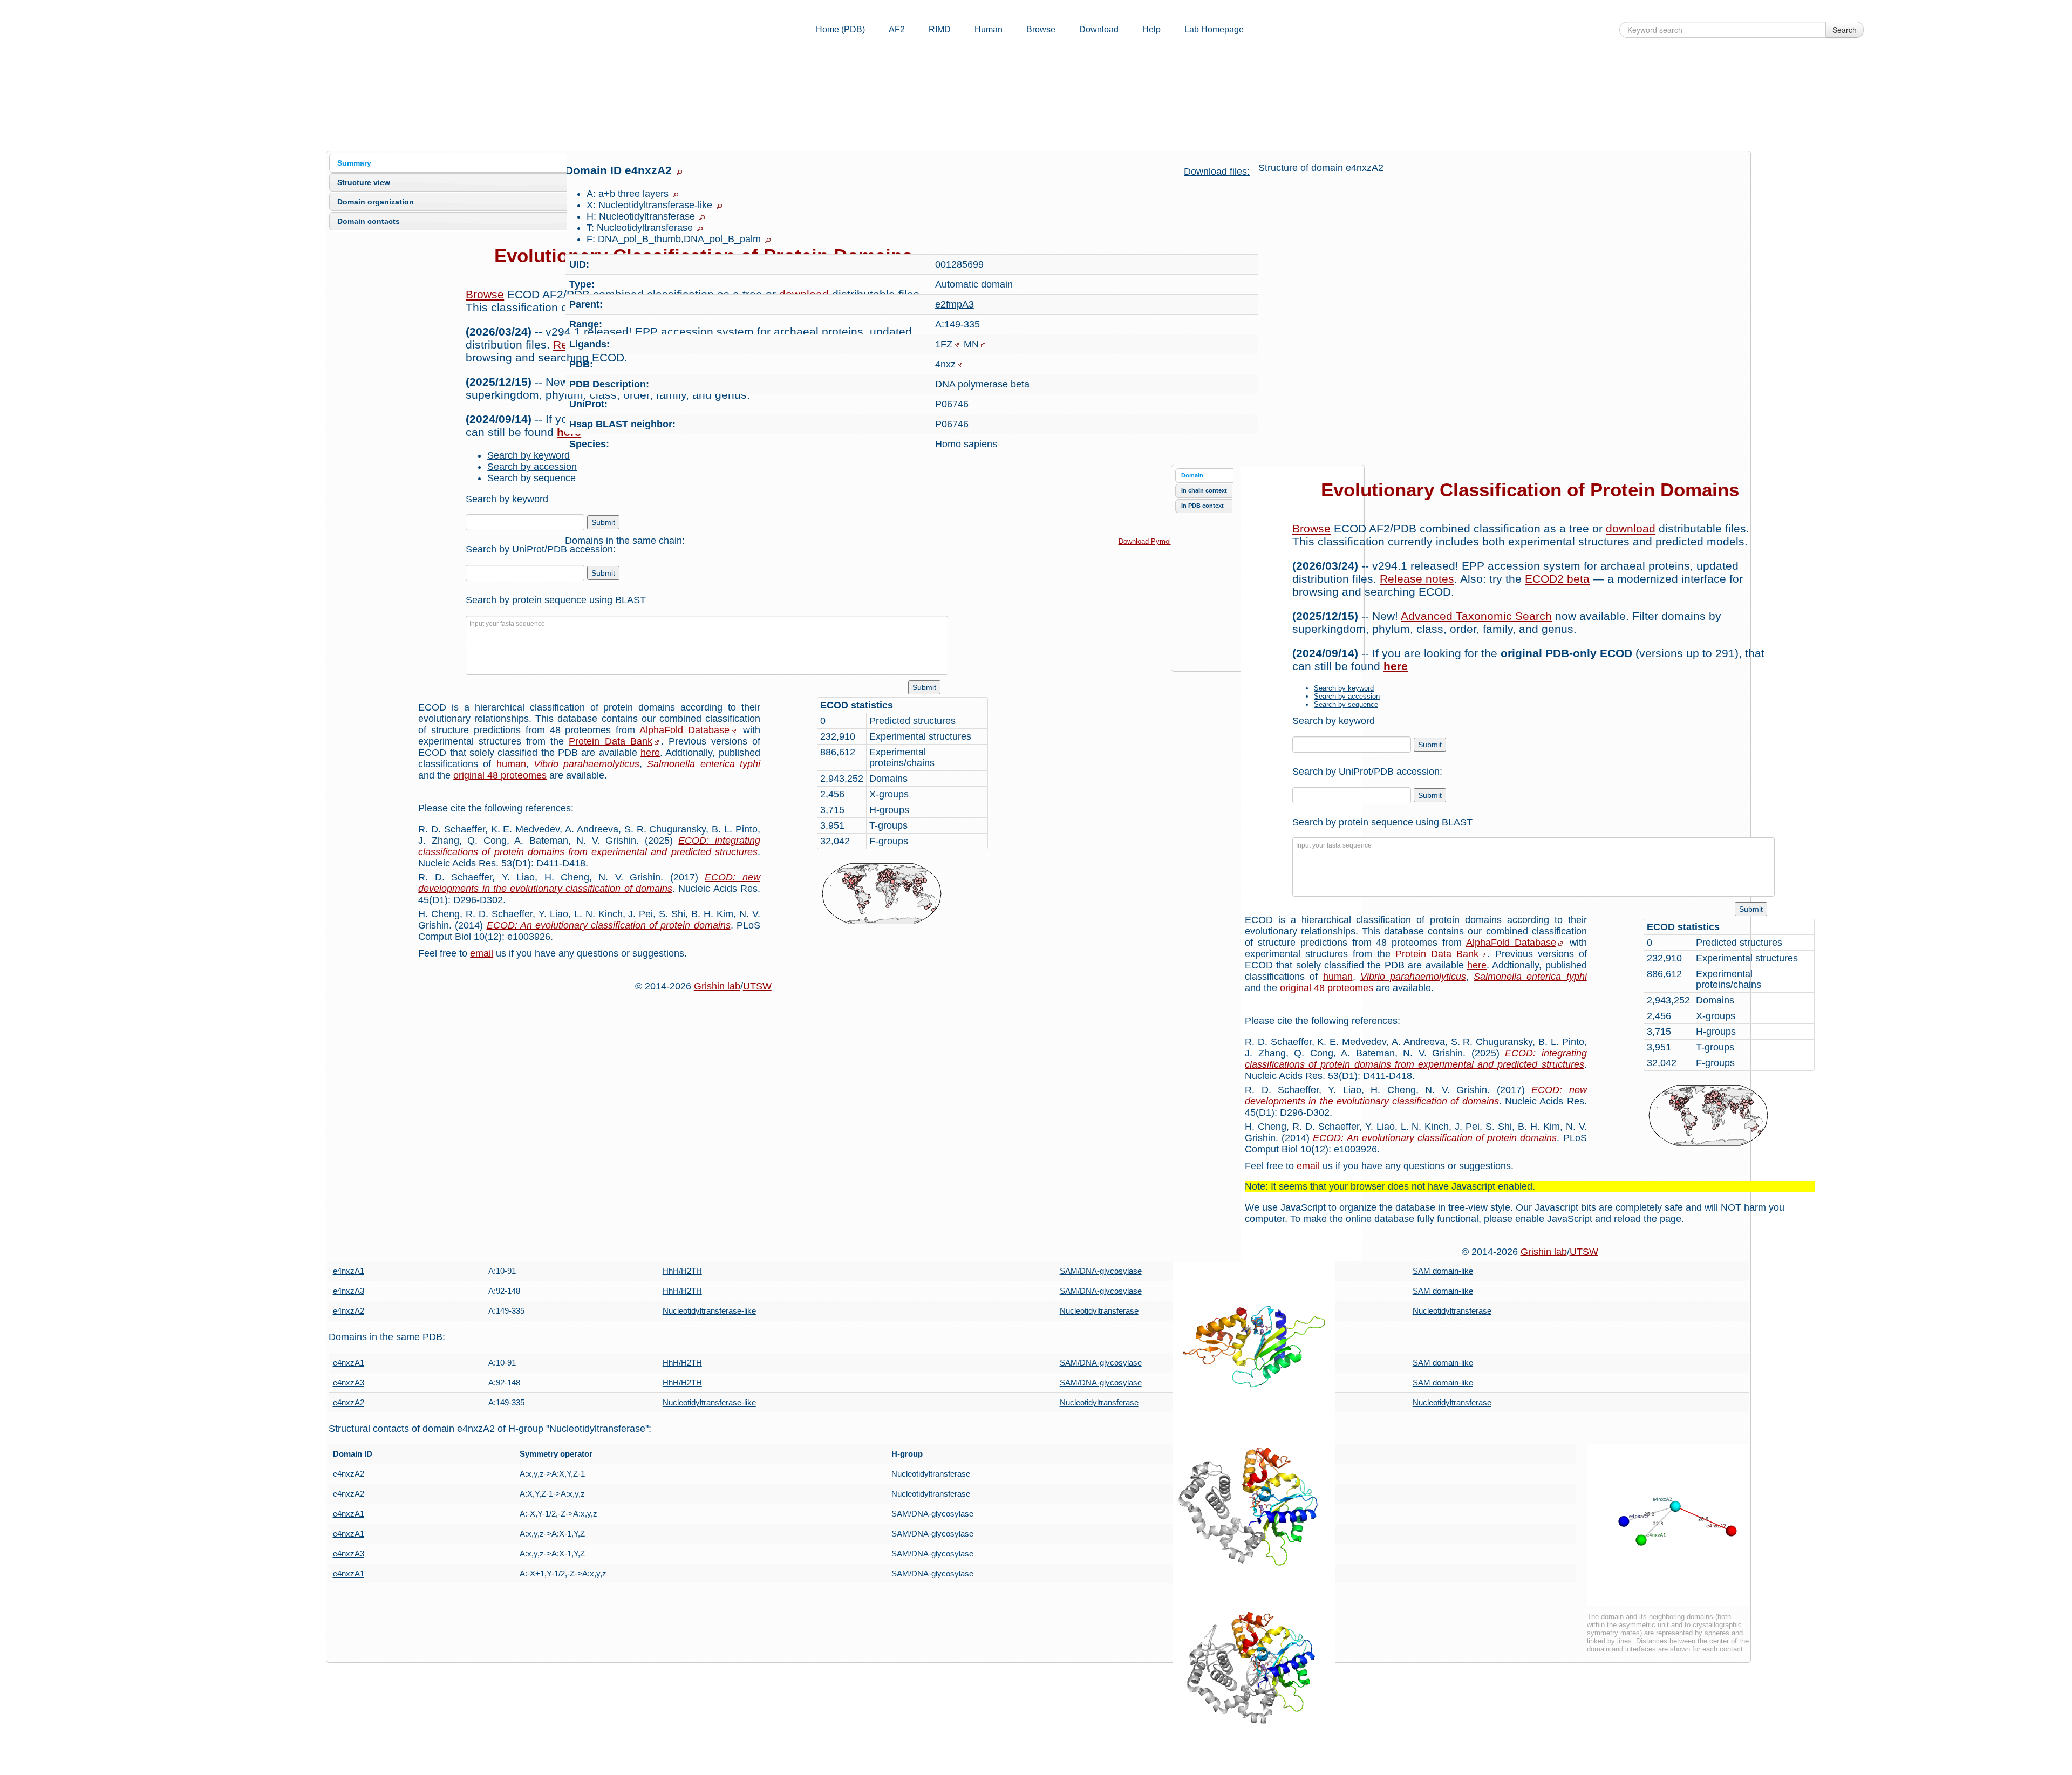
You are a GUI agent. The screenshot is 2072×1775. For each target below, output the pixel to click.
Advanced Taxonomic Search (1476, 616)
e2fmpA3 (955, 304)
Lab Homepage (1214, 29)
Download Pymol (1145, 541)
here (650, 753)
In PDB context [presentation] (1202, 506)
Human (989, 29)
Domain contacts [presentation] (369, 221)
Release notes (1417, 579)
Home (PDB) (840, 29)
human (511, 764)
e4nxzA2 (349, 1311)
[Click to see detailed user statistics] (902, 894)
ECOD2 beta (1557, 579)
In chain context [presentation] (1204, 490)
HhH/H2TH (682, 1271)
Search (1845, 30)
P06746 (952, 404)
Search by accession (532, 467)
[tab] (448, 163)
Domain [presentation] (1192, 475)
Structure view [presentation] (364, 182)
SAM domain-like (1443, 1271)
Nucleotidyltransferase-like (709, 1311)
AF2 (897, 29)
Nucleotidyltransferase (1099, 1311)
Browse (1041, 29)
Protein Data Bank (610, 741)
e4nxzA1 (349, 1271)
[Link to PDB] (960, 365)
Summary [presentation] (354, 163)
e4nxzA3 (349, 1291)
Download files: (1217, 172)
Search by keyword (529, 455)
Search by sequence (531, 478)
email (482, 953)
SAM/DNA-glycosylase (1101, 1271)
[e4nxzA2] (1254, 1341)
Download (1099, 29)
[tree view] (679, 172)
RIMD (940, 29)
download (1631, 528)
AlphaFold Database (684, 730)
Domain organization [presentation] (376, 202)
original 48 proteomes (500, 775)
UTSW (757, 986)
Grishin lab (717, 986)
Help (1151, 29)
